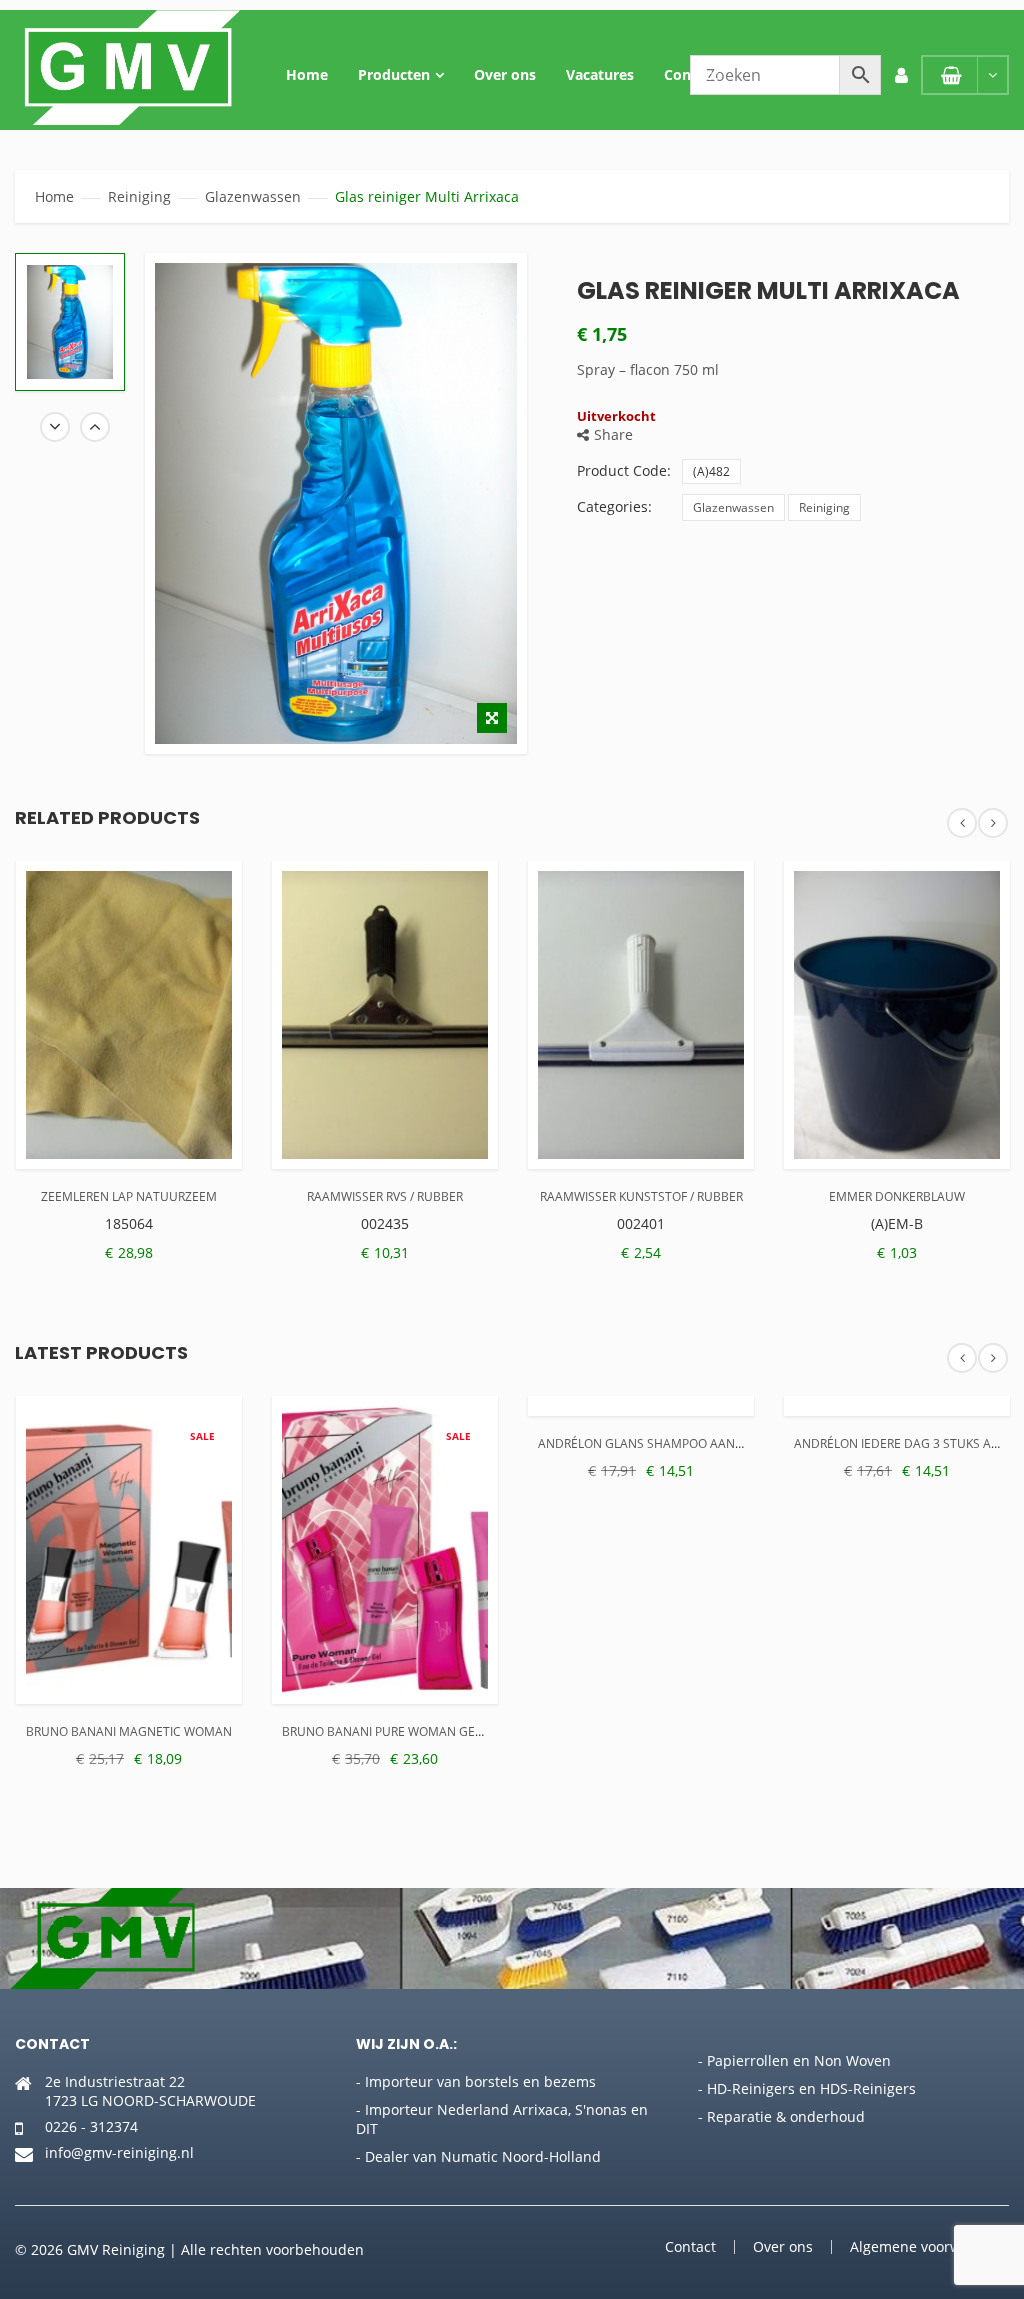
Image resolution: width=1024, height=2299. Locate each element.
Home (307, 74)
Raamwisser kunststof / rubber (641, 1196)
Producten (394, 74)
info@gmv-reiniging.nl (119, 2152)
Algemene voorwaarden (929, 2246)
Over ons (505, 74)
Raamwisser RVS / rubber (385, 1196)
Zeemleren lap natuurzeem (129, 1196)
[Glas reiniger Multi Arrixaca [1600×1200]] (70, 322)
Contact (691, 74)
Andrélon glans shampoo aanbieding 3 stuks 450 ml (707, 1443)
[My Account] (901, 75)
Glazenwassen (253, 196)
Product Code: (624, 470)
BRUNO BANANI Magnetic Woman (129, 1731)
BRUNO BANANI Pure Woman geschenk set (414, 1731)
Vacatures (600, 74)
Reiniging (139, 196)
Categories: (614, 506)
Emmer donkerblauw (897, 1196)
